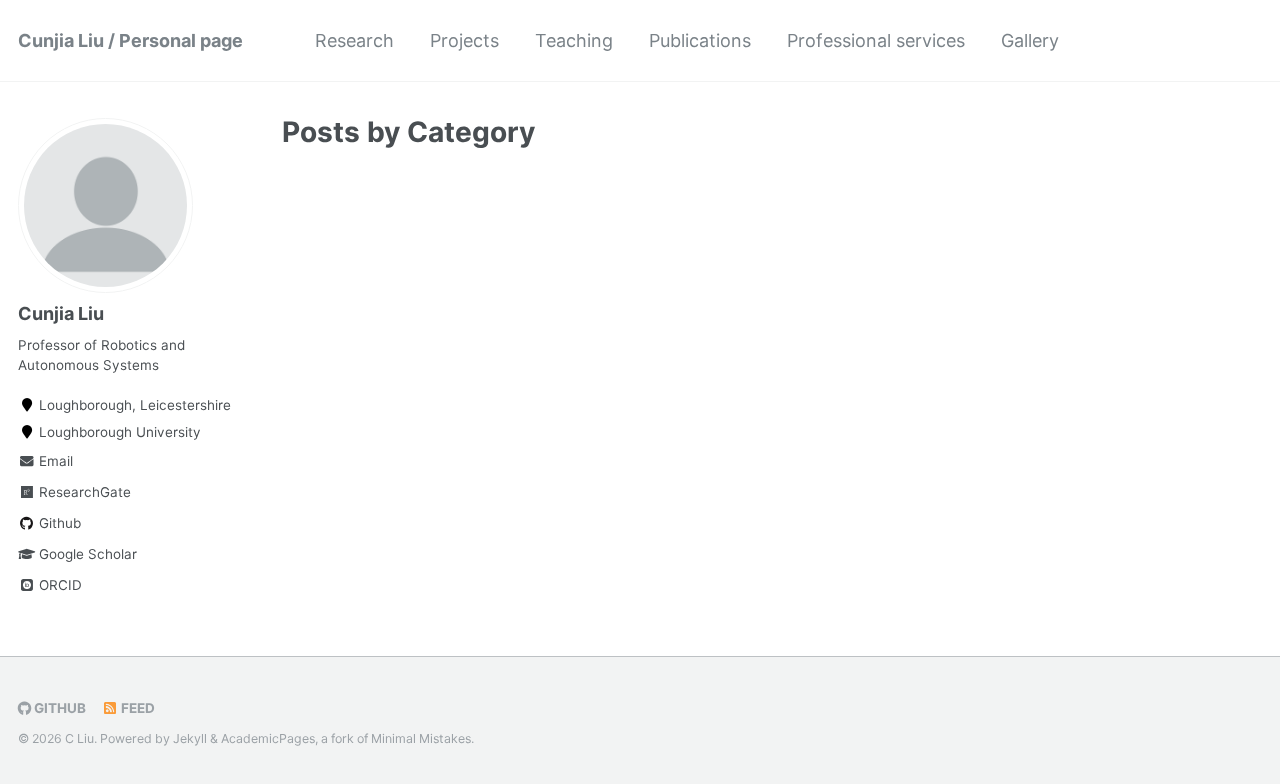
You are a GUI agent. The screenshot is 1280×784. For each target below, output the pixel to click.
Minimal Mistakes (421, 738)
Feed (136, 708)
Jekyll (190, 738)
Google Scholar (86, 554)
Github (58, 523)
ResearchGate (83, 492)
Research (354, 40)
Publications (700, 40)
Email (54, 461)
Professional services (876, 40)
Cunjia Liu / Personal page (130, 40)
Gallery (1030, 40)
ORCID (58, 585)
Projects (464, 40)
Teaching (574, 40)
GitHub (58, 708)
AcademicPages (268, 738)
